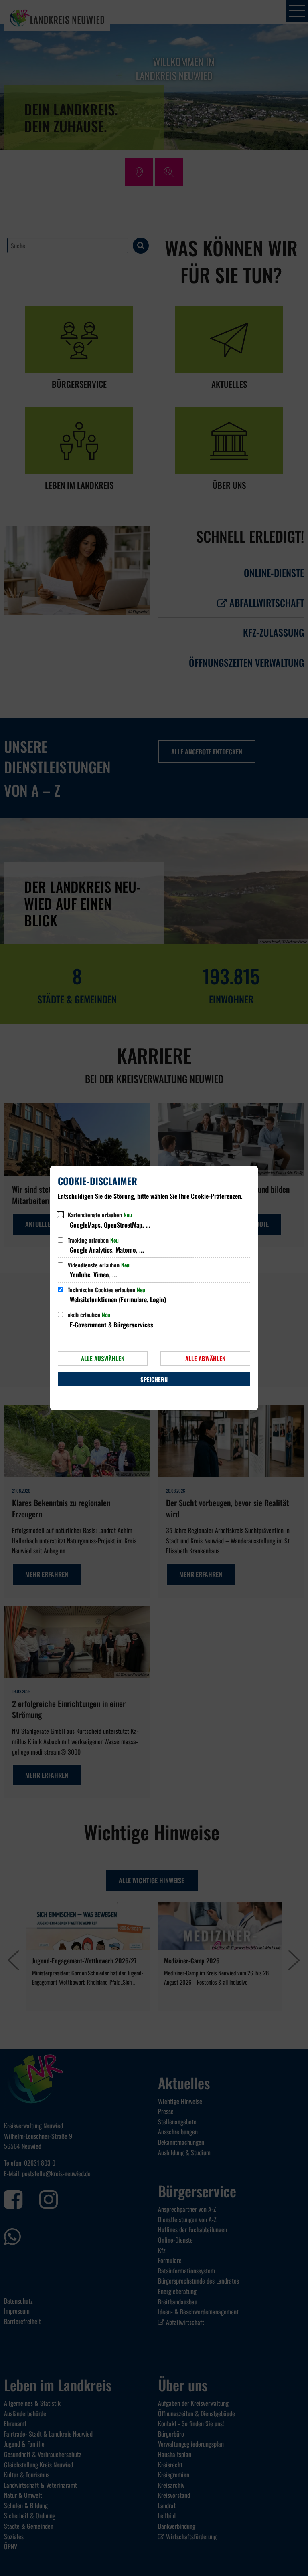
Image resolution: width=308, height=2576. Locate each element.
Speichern (154, 1379)
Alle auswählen (103, 1358)
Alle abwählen (205, 1358)
